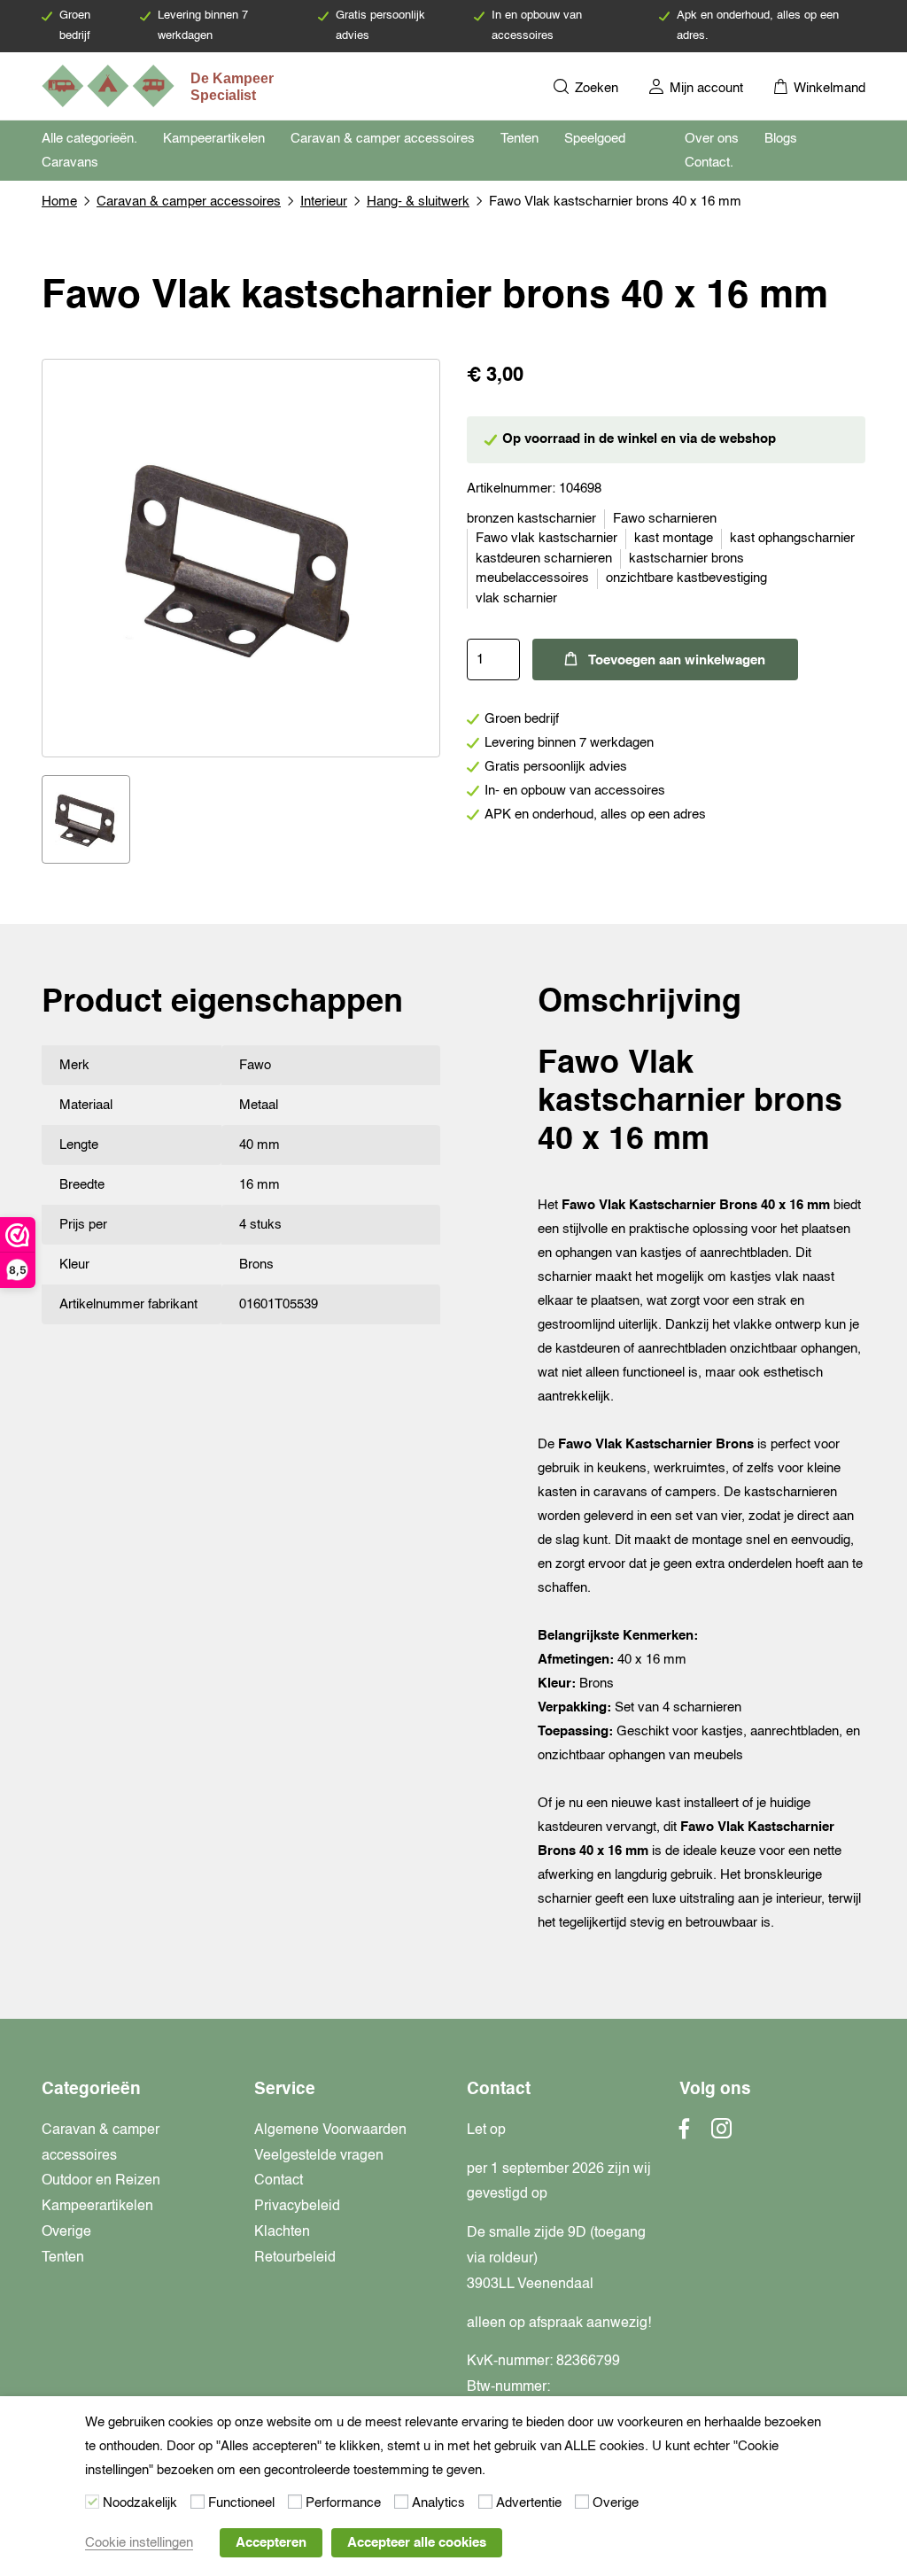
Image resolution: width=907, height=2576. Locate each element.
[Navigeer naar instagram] (721, 2134)
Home (59, 202)
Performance (343, 2503)
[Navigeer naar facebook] (685, 2134)
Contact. (709, 163)
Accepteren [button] (271, 2543)
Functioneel (241, 2503)
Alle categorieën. (89, 139)
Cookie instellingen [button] (139, 2543)
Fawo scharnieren (665, 519)
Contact (279, 2181)
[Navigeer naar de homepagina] (159, 86)
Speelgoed (595, 139)
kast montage (674, 538)
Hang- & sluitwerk (418, 202)
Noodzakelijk (140, 2503)
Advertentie (529, 2503)
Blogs (781, 139)
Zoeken (595, 88)
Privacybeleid (297, 2207)
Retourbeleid (295, 2258)
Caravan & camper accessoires (383, 139)
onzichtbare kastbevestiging (686, 578)
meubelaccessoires (532, 578)
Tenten (519, 139)
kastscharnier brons (686, 559)
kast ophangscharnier (792, 538)
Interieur (324, 202)
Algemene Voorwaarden (330, 2130)
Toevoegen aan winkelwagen (677, 660)
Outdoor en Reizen (101, 2181)
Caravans (70, 163)
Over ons (712, 139)
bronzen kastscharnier (531, 519)
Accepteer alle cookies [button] (417, 2543)
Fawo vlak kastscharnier (547, 538)
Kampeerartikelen (214, 139)
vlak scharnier (516, 598)
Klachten (282, 2232)
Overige (66, 2232)
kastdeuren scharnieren (544, 559)
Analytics (438, 2503)
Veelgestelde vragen (319, 2156)
